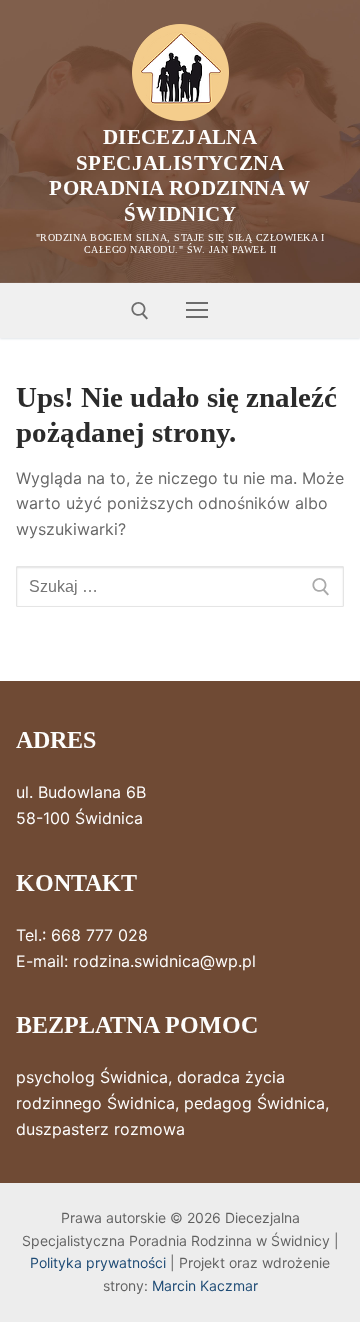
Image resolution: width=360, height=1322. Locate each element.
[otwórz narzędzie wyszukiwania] (140, 311)
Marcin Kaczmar (205, 1285)
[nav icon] (197, 311)
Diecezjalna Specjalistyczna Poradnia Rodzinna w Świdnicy (180, 175)
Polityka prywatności (98, 1262)
